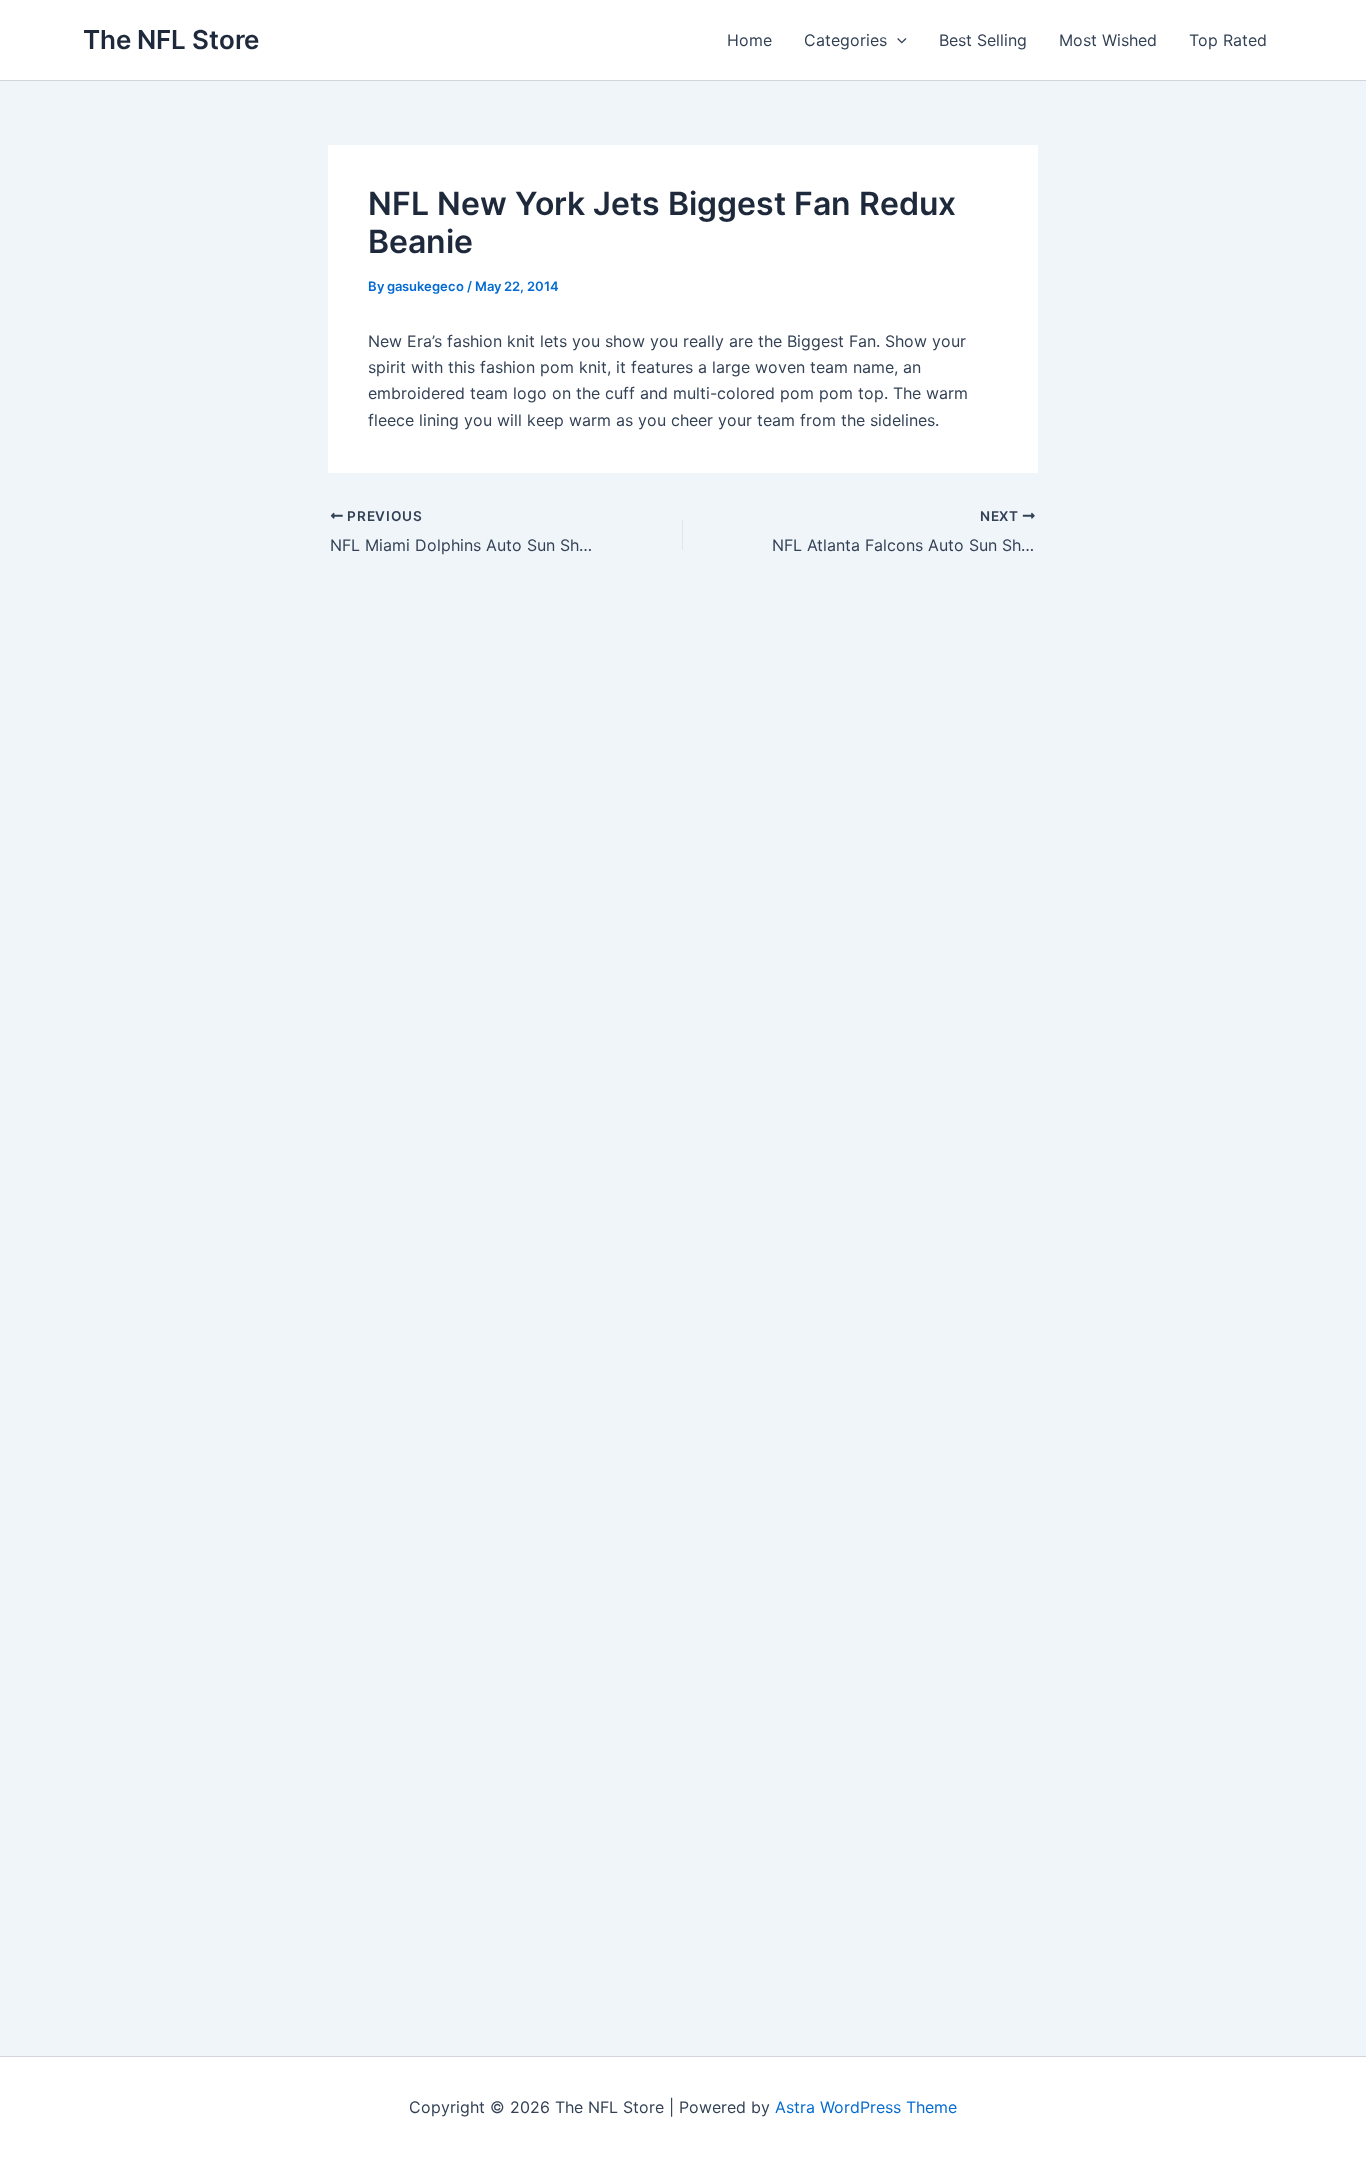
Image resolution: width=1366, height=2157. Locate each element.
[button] (897, 40)
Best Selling (983, 40)
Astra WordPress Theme (866, 2107)
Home (749, 40)
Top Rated (1228, 40)
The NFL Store (171, 39)
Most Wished (1108, 40)
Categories (845, 40)
